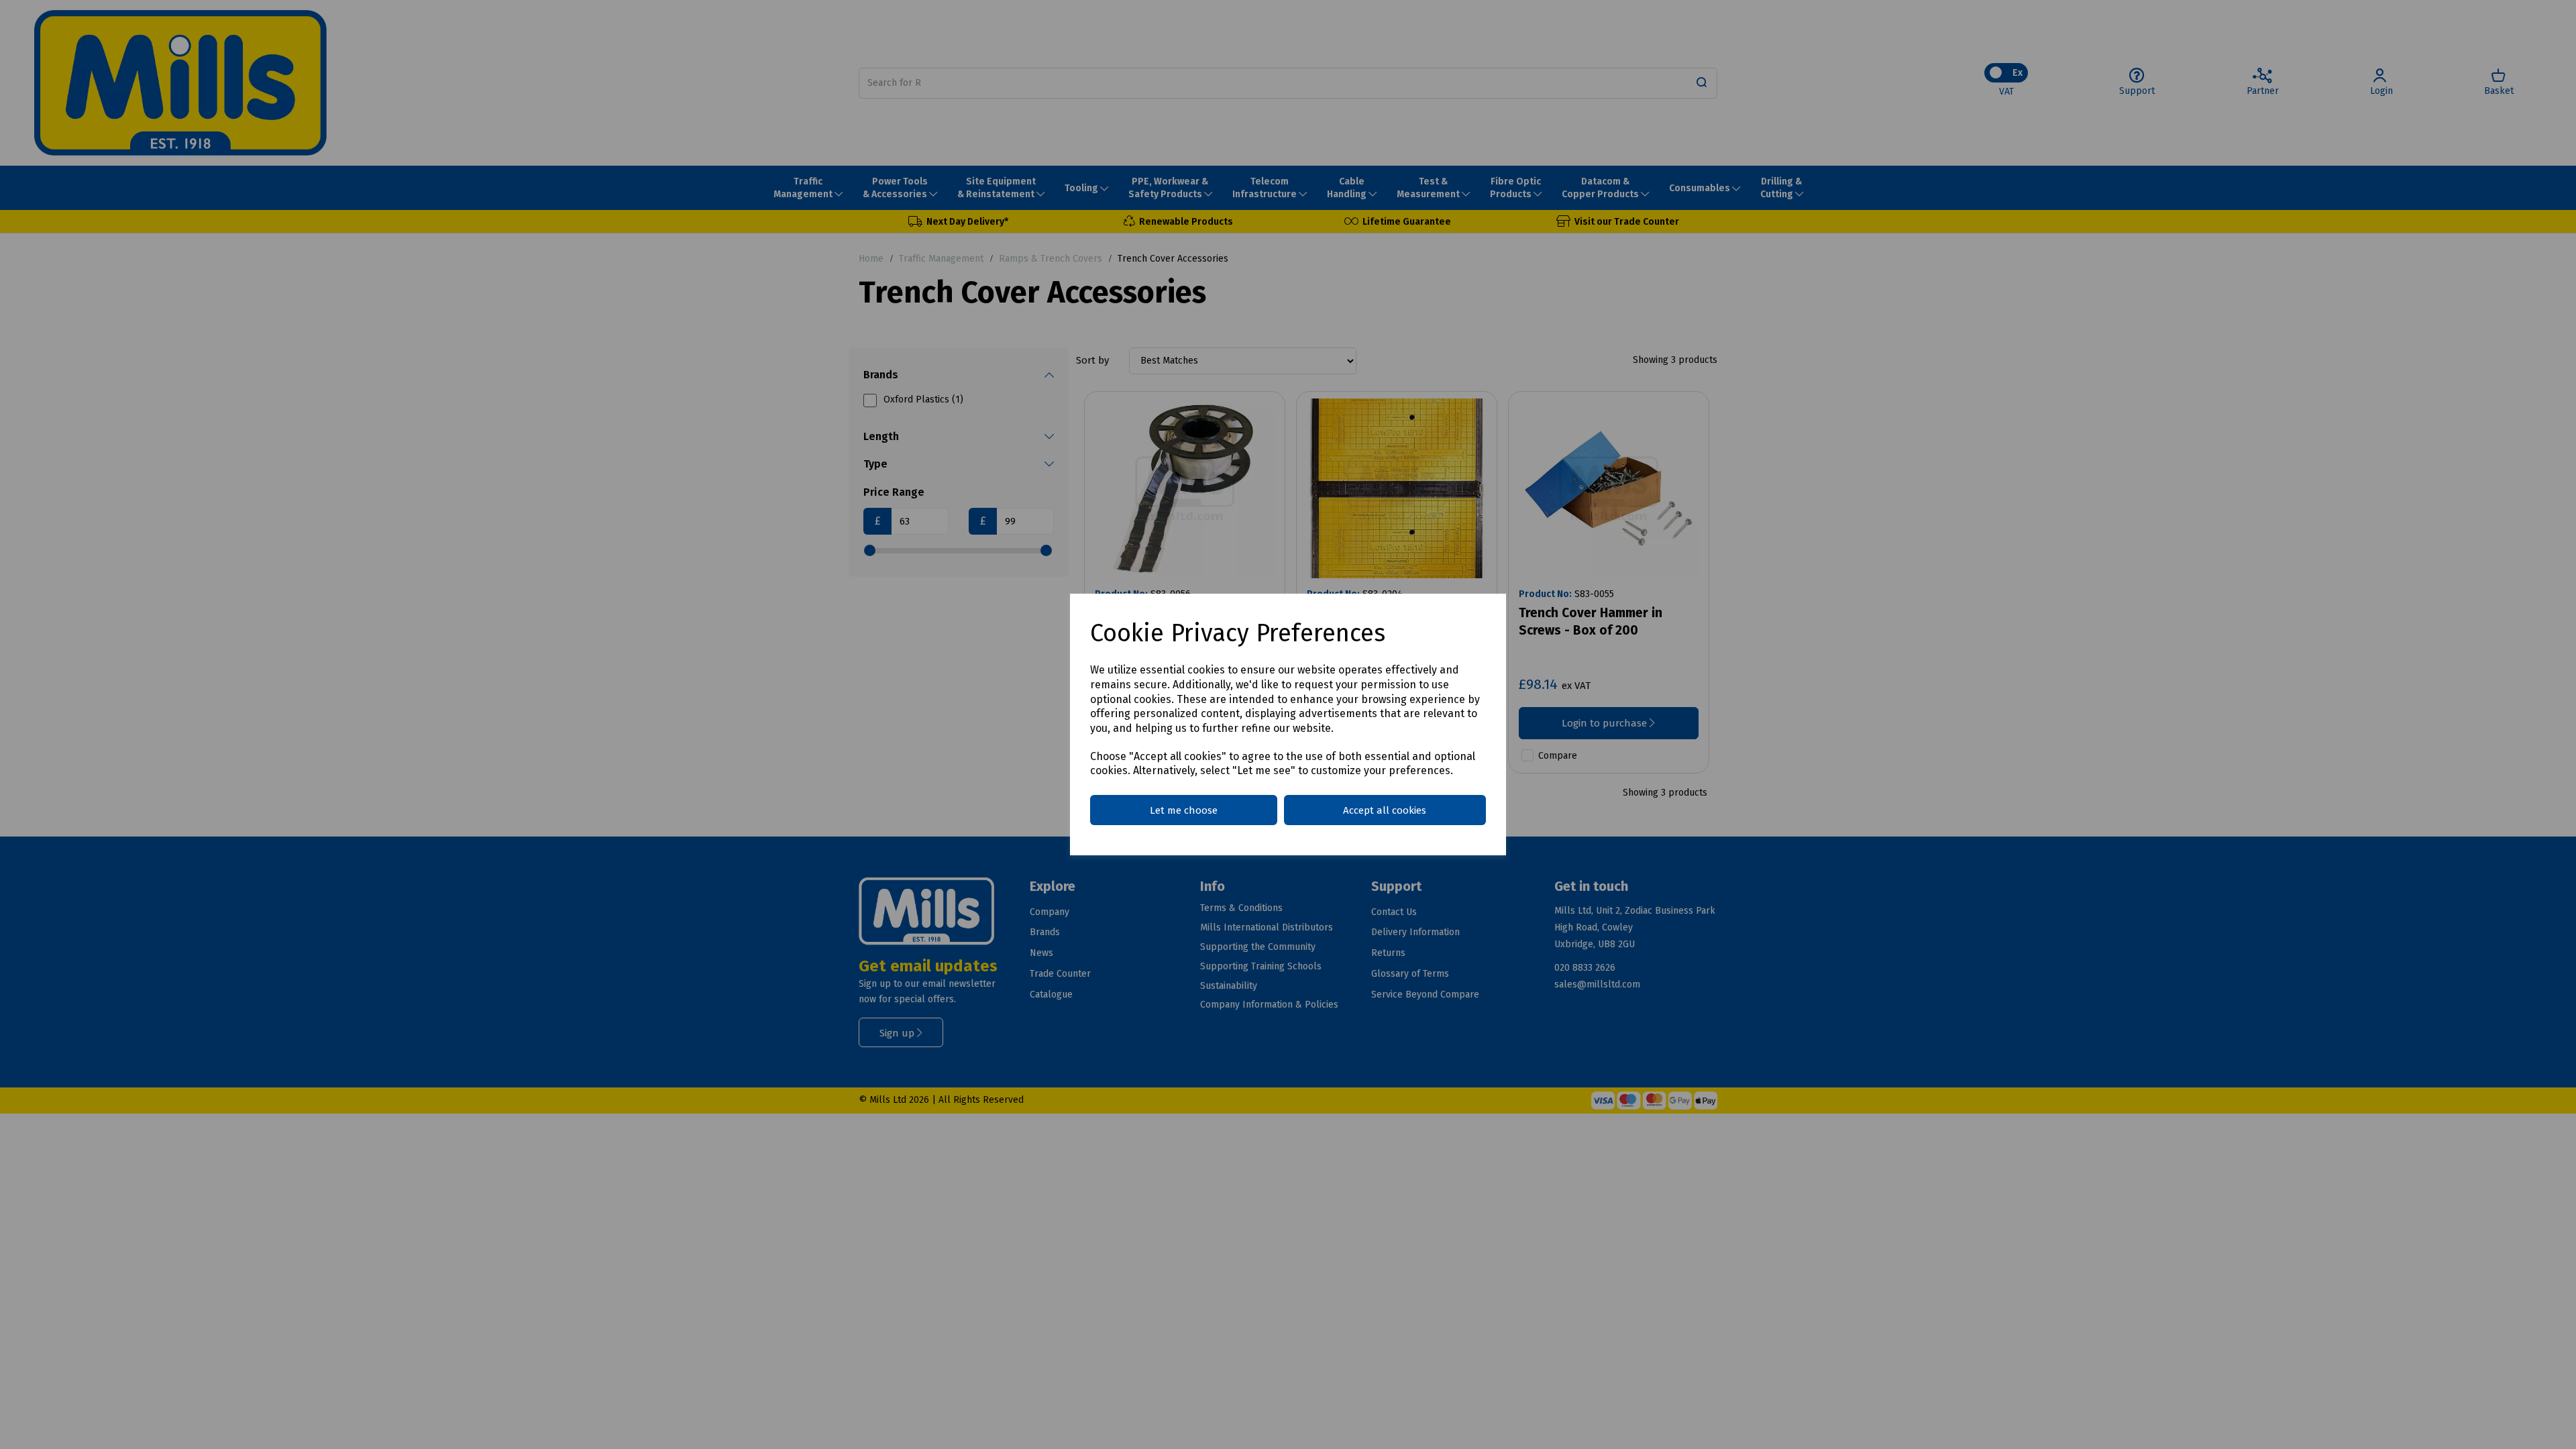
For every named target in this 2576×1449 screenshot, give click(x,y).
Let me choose (1184, 810)
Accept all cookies (1385, 810)
